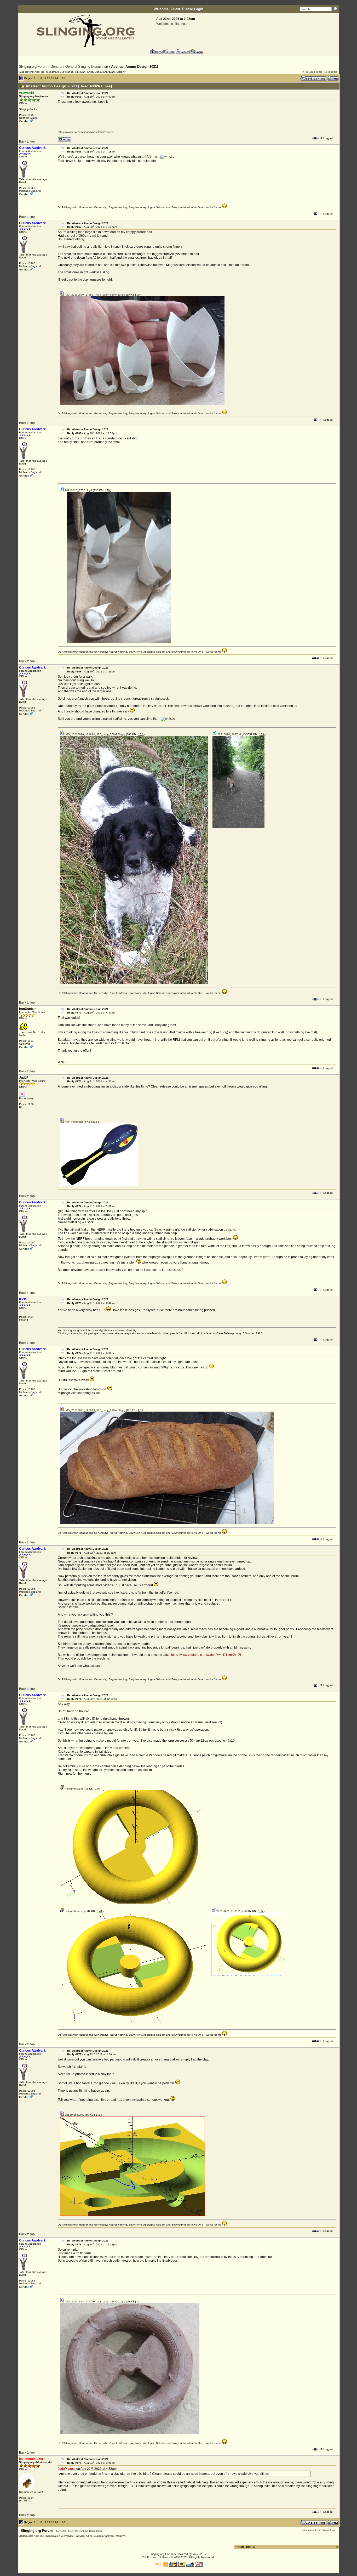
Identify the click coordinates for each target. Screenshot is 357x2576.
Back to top (27, 141)
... (38, 78)
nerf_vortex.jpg (73, 1122)
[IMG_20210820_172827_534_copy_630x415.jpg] (142, 404)
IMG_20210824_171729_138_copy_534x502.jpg (95, 2302)
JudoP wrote (67, 2469)
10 (41, 78)
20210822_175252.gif (230, 1911)
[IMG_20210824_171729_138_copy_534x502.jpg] (130, 2433)
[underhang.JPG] (132, 2215)
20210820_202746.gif (231, 734)
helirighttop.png (74, 1789)
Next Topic (331, 72)
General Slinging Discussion (87, 67)
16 (64, 78)
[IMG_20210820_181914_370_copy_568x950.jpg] (134, 983)
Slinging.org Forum (33, 67)
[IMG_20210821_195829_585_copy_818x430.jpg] (167, 1523)
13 (53, 78)
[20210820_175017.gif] (119, 642)
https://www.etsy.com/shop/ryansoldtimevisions (86, 132)
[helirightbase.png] (134, 2025)
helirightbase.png (75, 1911)
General (56, 67)
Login (199, 9)
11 (45, 78)
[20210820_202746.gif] (238, 827)
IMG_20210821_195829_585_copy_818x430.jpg (95, 1410)
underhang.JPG (74, 2115)
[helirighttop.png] (134, 1903)
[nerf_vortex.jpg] (99, 1185)
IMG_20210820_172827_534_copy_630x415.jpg (95, 295)
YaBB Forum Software (156, 2557)
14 (56, 78)
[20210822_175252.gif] (248, 1975)
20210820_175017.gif (78, 490)
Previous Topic (313, 72)
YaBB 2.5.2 (200, 2554)
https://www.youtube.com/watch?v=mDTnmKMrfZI (206, 1655)
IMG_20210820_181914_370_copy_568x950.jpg (95, 734)
